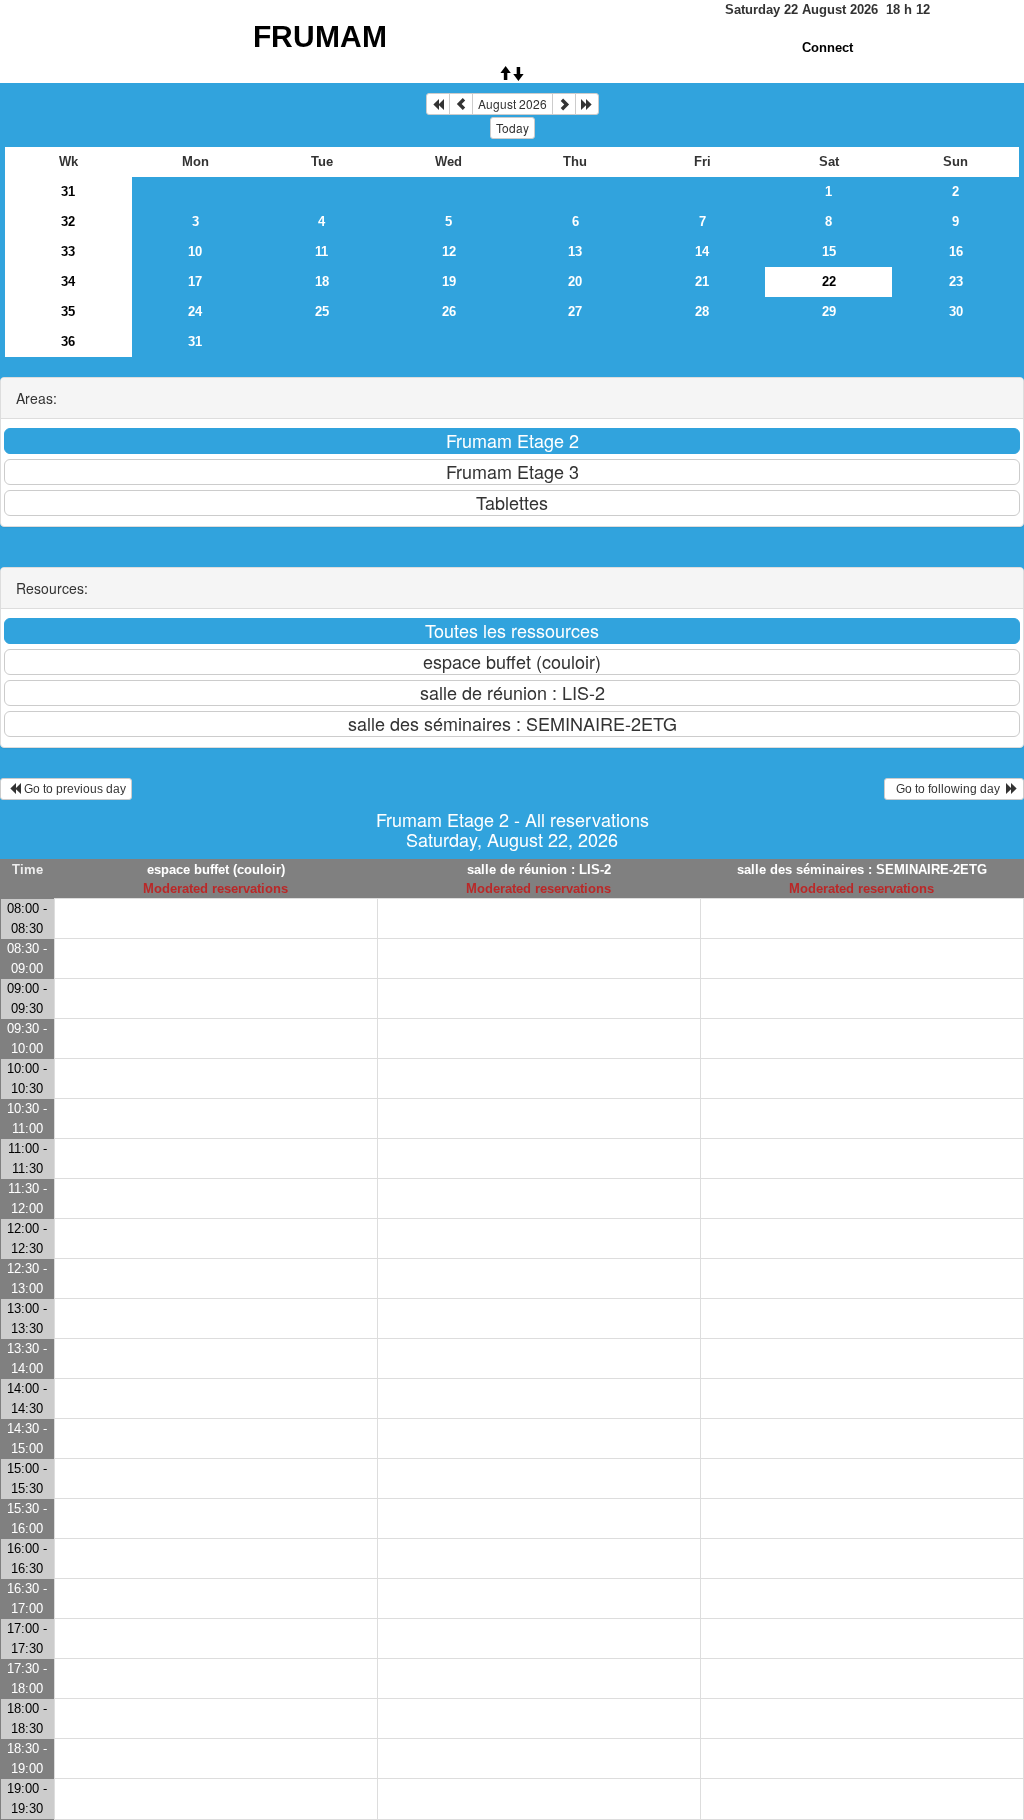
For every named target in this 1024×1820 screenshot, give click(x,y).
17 (195, 281)
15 (829, 251)
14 (702, 251)
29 (829, 311)
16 (956, 251)
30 (956, 311)
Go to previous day (73, 789)
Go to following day (948, 789)
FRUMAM (320, 36)
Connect (827, 47)
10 (195, 251)
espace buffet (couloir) (216, 869)
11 (321, 251)
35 (68, 311)
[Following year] (587, 104)
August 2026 (512, 103)
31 (68, 191)
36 (68, 341)
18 (322, 281)
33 (68, 251)
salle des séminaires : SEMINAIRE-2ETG (862, 869)
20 (575, 281)
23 (956, 281)
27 (575, 311)
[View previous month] (461, 104)
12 (449, 251)
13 (575, 251)
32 (68, 221)
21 (702, 281)
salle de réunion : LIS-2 (539, 869)
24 (195, 311)
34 (68, 281)
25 (322, 311)
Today (512, 127)
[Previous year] (438, 104)
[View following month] (564, 104)
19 (449, 281)
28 (702, 311)
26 (449, 311)
